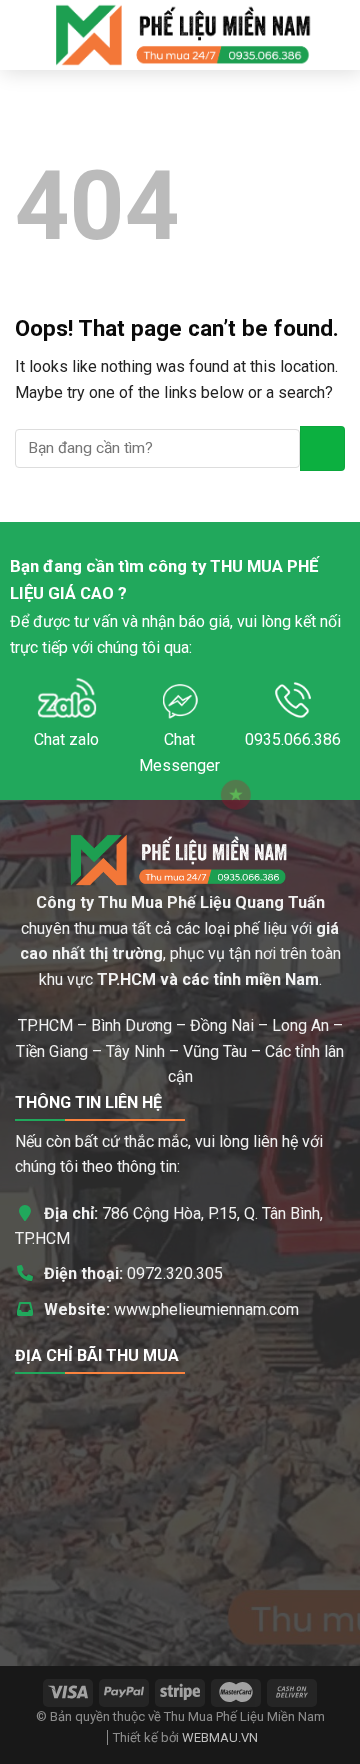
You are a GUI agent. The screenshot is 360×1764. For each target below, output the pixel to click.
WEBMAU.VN (220, 1737)
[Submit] (322, 448)
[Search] (337, 35)
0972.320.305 (175, 1273)
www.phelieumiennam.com (206, 1309)
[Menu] (27, 34)
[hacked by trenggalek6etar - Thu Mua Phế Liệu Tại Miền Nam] (184, 35)
